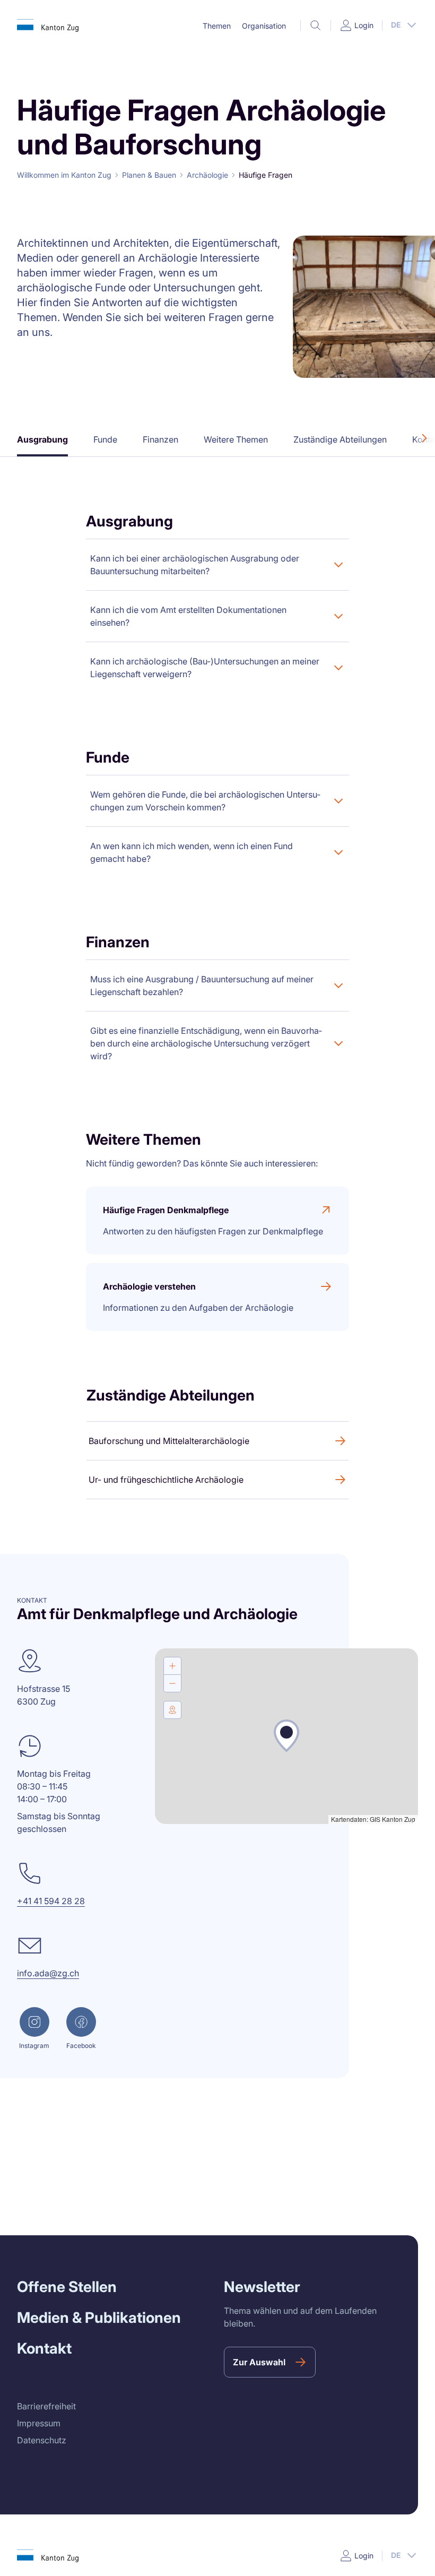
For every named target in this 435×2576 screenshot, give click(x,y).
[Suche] (316, 25)
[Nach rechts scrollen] (424, 438)
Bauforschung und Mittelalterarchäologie (169, 1441)
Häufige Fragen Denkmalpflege (166, 1210)
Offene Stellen (67, 2287)
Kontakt (44, 2348)
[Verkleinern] (172, 1683)
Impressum (39, 2423)
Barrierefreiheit (46, 2406)
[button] (216, 26)
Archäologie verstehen (149, 1286)
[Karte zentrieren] (172, 1710)
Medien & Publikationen (99, 2318)
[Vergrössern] (172, 1666)
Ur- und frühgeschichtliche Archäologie (166, 1480)
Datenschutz (42, 2440)
